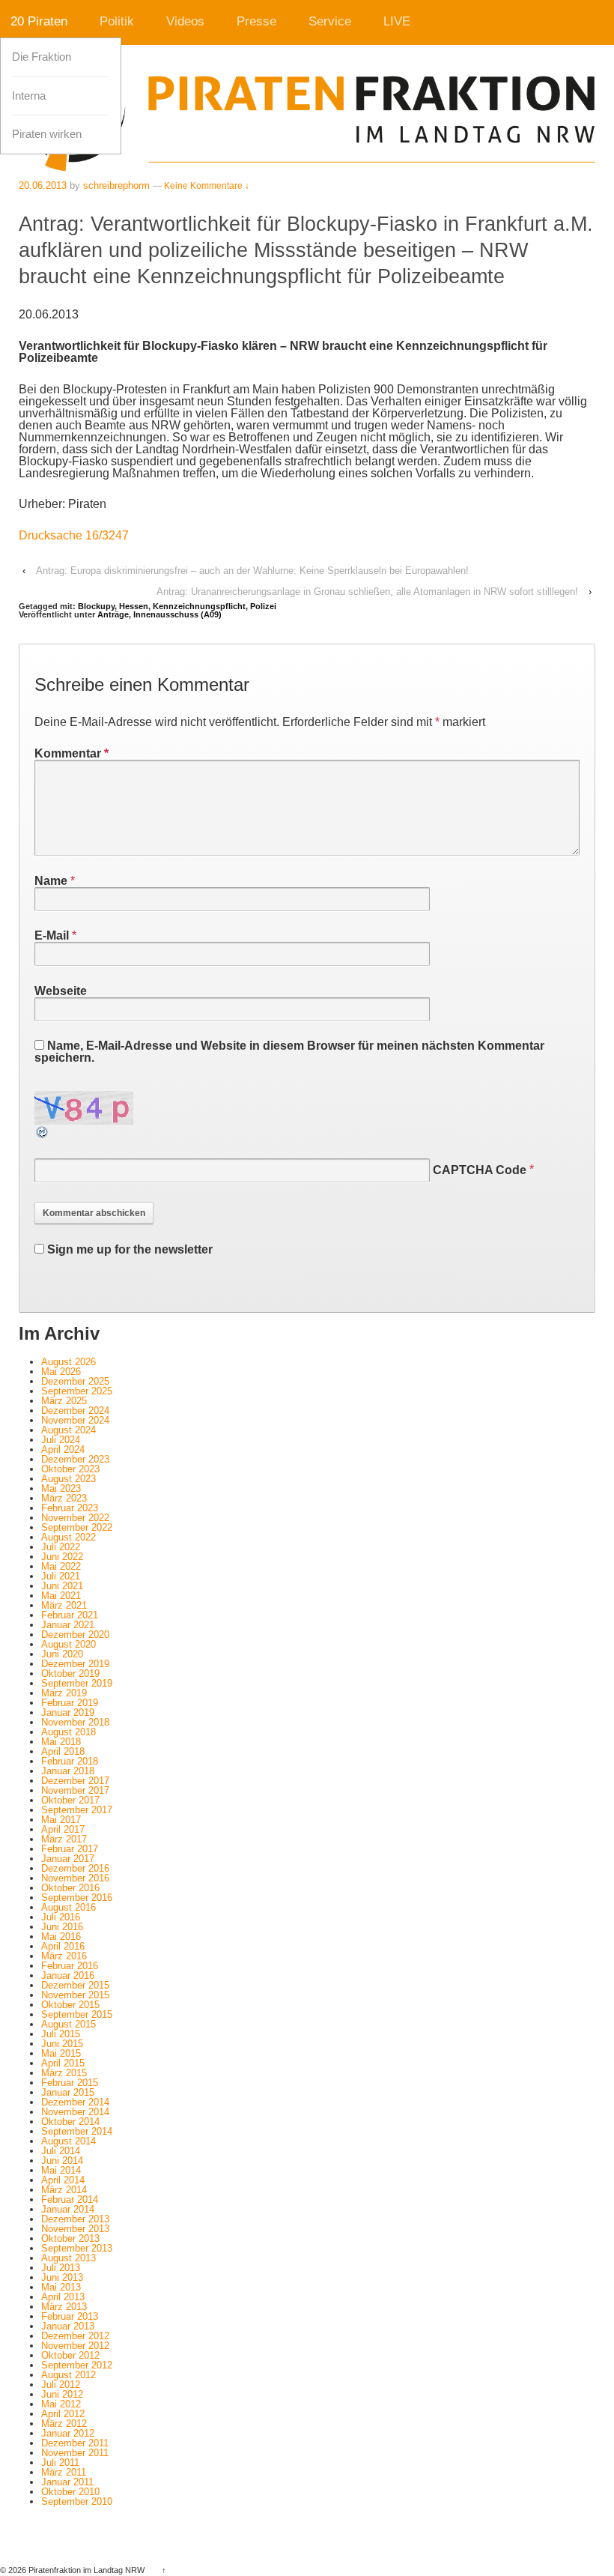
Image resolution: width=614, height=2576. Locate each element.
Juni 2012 (62, 2394)
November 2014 (75, 2112)
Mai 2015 (61, 2053)
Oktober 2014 (70, 2122)
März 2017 (64, 1839)
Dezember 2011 (75, 2443)
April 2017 (63, 1829)
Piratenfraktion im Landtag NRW (86, 2570)
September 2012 (77, 2365)
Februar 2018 (70, 1761)
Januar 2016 (68, 1975)
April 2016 (63, 1946)
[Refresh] (43, 1133)
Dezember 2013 (75, 2219)
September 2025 (77, 1391)
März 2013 (64, 2307)
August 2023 (69, 1479)
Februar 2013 (70, 2316)
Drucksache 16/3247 (74, 535)
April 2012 (63, 2414)
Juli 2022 (61, 1547)
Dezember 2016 (75, 1868)
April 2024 (63, 1449)
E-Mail (52, 935)
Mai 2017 (61, 1820)
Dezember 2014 (75, 2102)
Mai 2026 (61, 1372)
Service (330, 21)
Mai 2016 (61, 1936)
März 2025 (64, 1401)
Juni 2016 (62, 1927)
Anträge (113, 614)
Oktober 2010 (70, 2492)
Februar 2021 (70, 1615)
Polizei (263, 606)
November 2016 (75, 1878)
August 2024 (69, 1430)
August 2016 (69, 1907)
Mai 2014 (61, 2170)
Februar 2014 (70, 2199)
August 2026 (69, 1362)
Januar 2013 (68, 2326)
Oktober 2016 (70, 1888)
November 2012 (75, 2346)
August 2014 (69, 2141)
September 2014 (77, 2131)
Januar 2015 (68, 2092)
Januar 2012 (68, 2433)
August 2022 (69, 1537)
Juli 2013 (61, 2268)
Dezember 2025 (75, 1381)
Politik (117, 21)
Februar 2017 (70, 1849)
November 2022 (75, 1518)
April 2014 (63, 2180)
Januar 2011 (67, 2482)
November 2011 (75, 2453)
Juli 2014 (61, 2151)
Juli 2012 (61, 2385)
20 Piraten (39, 21)
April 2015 (63, 2063)
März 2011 (64, 2472)
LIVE (397, 21)
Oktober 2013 (70, 2238)
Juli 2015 (61, 2034)
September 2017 (77, 1810)
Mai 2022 (61, 1566)
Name (51, 881)
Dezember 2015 (75, 1985)
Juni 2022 (62, 1557)
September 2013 (77, 2248)
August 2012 (69, 2375)
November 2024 (75, 1420)
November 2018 (75, 1722)
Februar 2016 (70, 1966)
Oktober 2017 (70, 1800)
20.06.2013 (43, 185)
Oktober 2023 (70, 1469)
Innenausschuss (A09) (177, 614)
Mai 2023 (61, 1488)
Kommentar (72, 753)
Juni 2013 (62, 2277)
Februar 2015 (70, 2083)
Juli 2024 (61, 1440)
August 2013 (69, 2258)
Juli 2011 (60, 2462)
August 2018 (69, 1732)
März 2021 (64, 1605)
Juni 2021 (62, 1586)
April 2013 (63, 2297)
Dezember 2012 (75, 2336)
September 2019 (77, 1683)
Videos (185, 21)
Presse (256, 21)
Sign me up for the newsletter (128, 1249)
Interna (29, 96)
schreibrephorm (116, 185)
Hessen (134, 606)
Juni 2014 (62, 2161)
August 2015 (69, 2024)
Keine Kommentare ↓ (207, 186)
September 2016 (77, 1898)
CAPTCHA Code (480, 1170)
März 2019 (64, 1693)
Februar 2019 (70, 1703)
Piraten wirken (47, 134)
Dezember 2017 (75, 1781)
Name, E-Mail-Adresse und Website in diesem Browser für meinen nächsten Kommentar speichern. (289, 1052)
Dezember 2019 (75, 1664)
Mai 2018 (61, 1742)
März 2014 (64, 2190)
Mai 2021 (61, 1596)
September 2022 (77, 1527)
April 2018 (63, 1751)
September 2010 (77, 2501)
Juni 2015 (62, 2044)
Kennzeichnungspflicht (199, 606)
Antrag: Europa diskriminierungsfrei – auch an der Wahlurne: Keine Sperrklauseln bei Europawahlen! (252, 571)
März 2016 (64, 1956)
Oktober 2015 (70, 2005)
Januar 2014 (68, 2209)
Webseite (61, 991)
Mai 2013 (61, 2287)
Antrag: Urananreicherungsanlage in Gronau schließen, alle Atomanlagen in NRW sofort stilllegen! (367, 592)
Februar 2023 (70, 1508)
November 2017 (75, 1790)
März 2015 (64, 2073)
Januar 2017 (68, 1859)
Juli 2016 (61, 1917)
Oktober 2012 (70, 2355)
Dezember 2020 (75, 1635)
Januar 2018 (68, 1771)
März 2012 (64, 2424)
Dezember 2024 (75, 1411)
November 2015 (75, 1995)
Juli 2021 (61, 1576)
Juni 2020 (62, 1654)
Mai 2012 (61, 2404)
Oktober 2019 (70, 1674)
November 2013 (75, 2229)
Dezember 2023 (75, 1459)
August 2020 (69, 1644)
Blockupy (96, 606)
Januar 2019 (68, 1712)
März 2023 (64, 1498)
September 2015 (77, 2014)
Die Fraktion (42, 57)
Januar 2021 (68, 1625)
